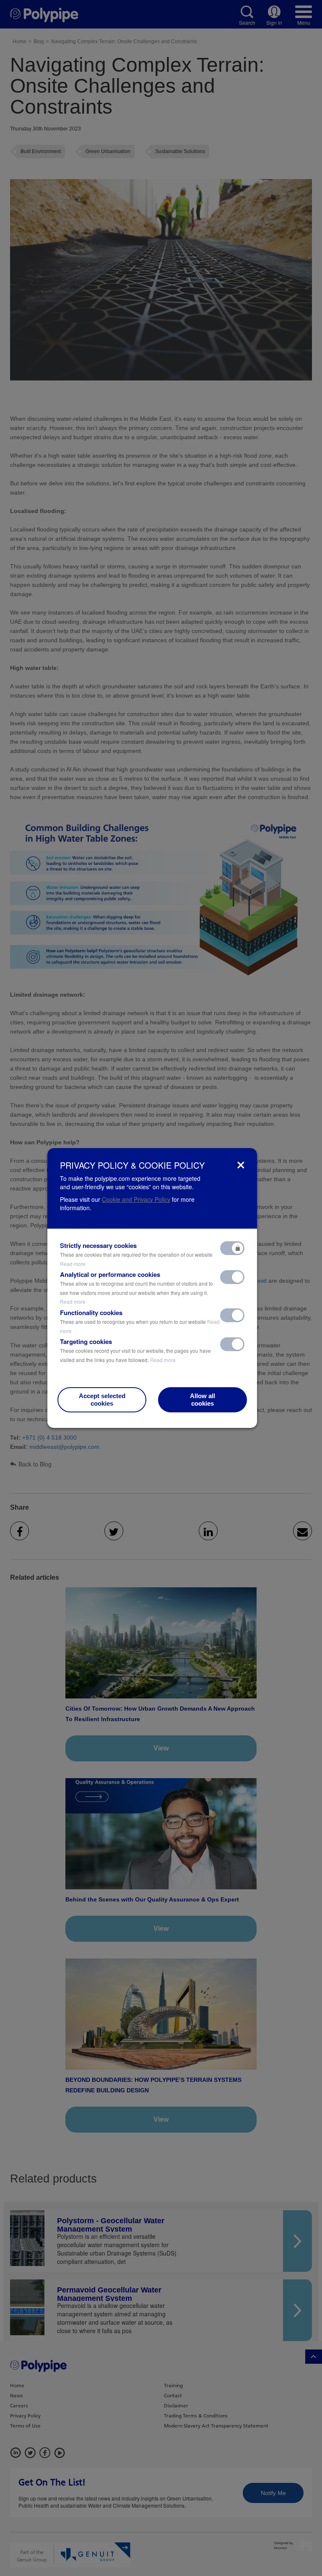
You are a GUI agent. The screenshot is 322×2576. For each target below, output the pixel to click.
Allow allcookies (203, 1400)
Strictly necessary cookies (136, 1254)
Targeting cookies (135, 1350)
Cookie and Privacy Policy (136, 1199)
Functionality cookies (140, 1321)
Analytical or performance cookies (136, 1288)
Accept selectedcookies (102, 1400)
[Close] (241, 1165)
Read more (73, 1264)
